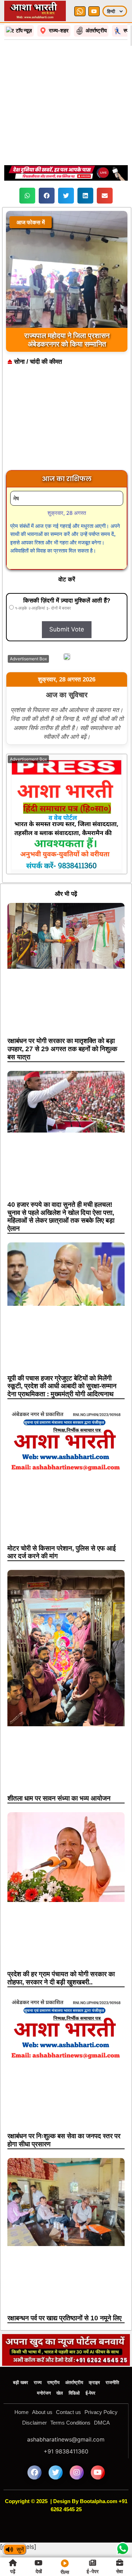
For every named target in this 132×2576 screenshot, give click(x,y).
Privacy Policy (101, 2412)
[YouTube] (94, 11)
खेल (60, 2393)
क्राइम (94, 2382)
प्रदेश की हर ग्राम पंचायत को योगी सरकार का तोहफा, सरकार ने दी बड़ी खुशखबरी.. (61, 1978)
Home (21, 2412)
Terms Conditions (70, 2423)
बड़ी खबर (21, 2382)
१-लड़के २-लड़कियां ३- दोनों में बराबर (42, 608)
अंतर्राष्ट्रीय (74, 2382)
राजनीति (112, 2382)
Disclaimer (34, 2423)
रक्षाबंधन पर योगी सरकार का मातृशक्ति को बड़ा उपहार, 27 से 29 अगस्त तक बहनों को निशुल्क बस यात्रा (62, 1049)
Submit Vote (67, 629)
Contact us (68, 2412)
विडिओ (74, 2393)
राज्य (38, 2382)
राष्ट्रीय (53, 2382)
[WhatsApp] (80, 11)
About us (42, 2412)
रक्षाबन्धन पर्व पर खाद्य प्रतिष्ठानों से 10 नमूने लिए (64, 2318)
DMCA (102, 2423)
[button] (27, 196)
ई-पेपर (90, 2393)
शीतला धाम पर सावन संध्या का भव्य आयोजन (59, 1798)
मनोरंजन (44, 2393)
